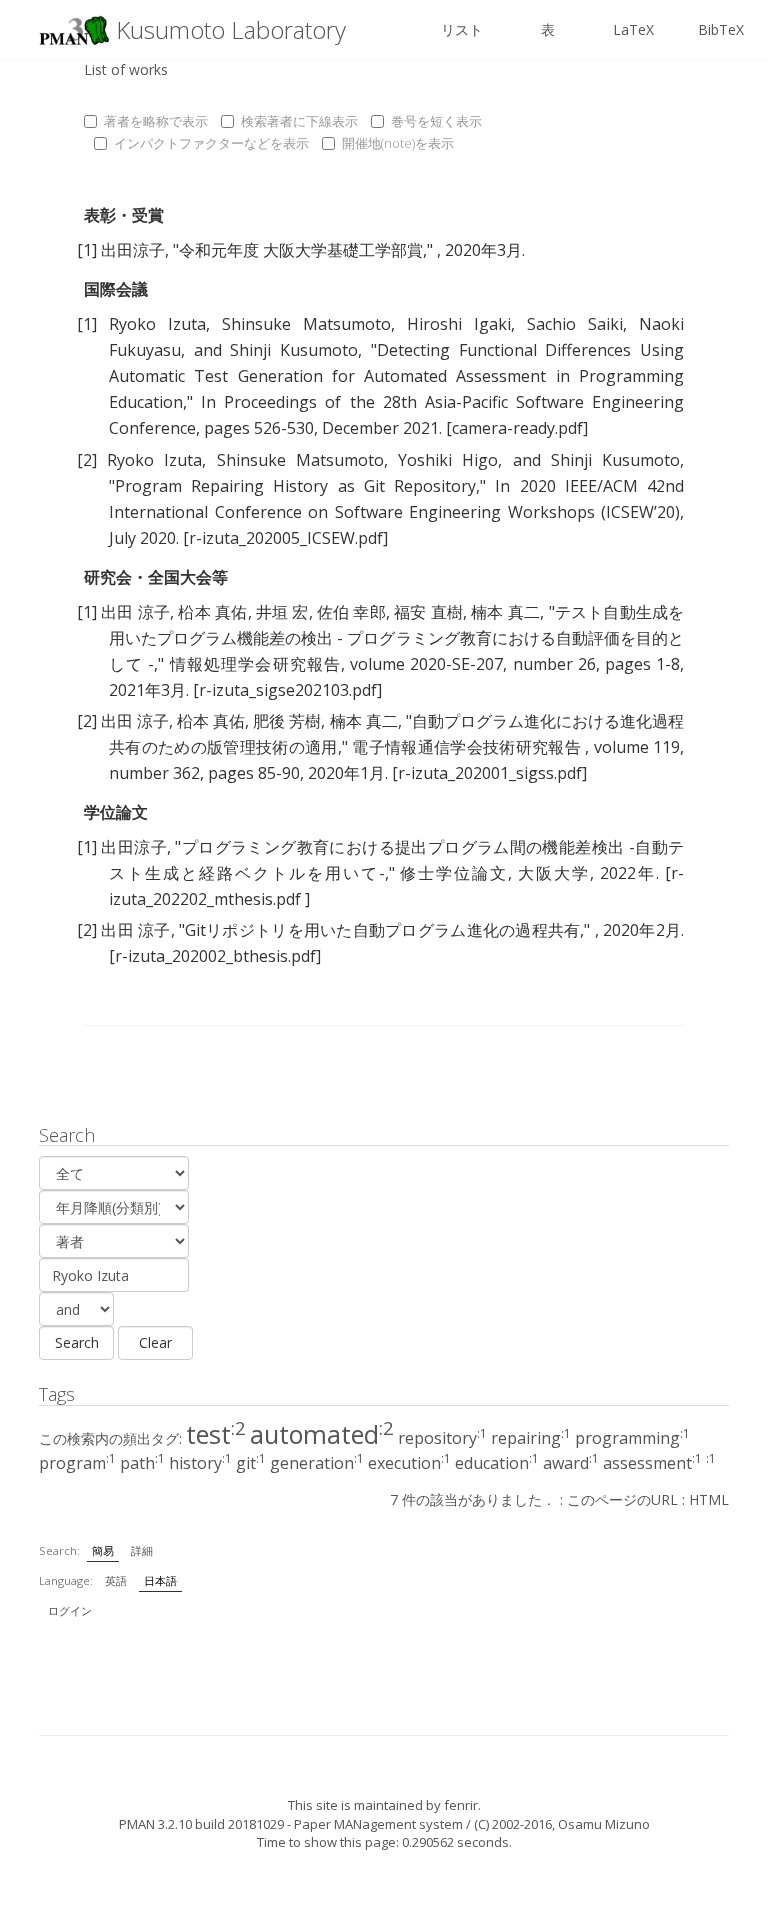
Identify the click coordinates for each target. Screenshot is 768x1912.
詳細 (142, 1550)
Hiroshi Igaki (459, 324)
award (571, 1463)
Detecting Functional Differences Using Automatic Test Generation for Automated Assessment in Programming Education (396, 376)
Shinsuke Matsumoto (306, 324)
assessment (652, 1463)
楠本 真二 (505, 612)
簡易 (103, 1550)
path (142, 1463)
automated (322, 1434)
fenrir (461, 1805)
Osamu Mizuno (604, 1824)
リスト (462, 29)
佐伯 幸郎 (351, 612)
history (200, 1463)
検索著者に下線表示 (299, 121)
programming (632, 1438)
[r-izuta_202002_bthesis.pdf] (215, 956)
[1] (87, 250)
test (216, 1434)
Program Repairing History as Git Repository (295, 486)
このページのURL (622, 1499)
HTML (709, 1499)
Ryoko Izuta (157, 324)
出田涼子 (133, 250)
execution (409, 1463)
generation (317, 1463)
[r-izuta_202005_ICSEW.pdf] (285, 538)
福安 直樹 (428, 612)
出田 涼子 (135, 612)
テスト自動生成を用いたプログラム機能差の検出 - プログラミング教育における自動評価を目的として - (396, 638)
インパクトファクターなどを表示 (211, 143)
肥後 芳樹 (287, 721)
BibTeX (721, 29)
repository (442, 1438)
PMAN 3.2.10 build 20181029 (201, 1824)
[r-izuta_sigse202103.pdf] (287, 690)
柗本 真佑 (212, 612)
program (77, 1463)
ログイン (70, 1610)
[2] (87, 460)
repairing (531, 1438)
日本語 (160, 1580)
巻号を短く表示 (436, 121)
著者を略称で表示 (156, 121)
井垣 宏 (282, 612)
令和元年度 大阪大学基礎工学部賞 (301, 250)
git (251, 1463)
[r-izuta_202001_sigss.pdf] (489, 773)
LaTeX (633, 29)
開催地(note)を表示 (398, 143)
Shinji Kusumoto (294, 350)
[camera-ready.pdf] (517, 428)
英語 (116, 1580)
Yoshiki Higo (448, 460)
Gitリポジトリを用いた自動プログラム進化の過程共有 (383, 930)
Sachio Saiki (575, 324)
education (497, 1463)
